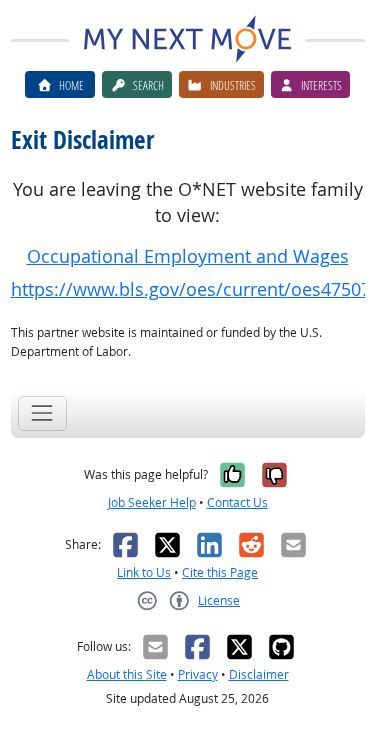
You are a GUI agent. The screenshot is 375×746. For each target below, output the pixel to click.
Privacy (198, 674)
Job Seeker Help (152, 502)
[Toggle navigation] (42, 413)
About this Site (127, 674)
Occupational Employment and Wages (188, 256)
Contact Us (237, 502)
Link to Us (144, 572)
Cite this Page (220, 572)
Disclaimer (259, 674)
